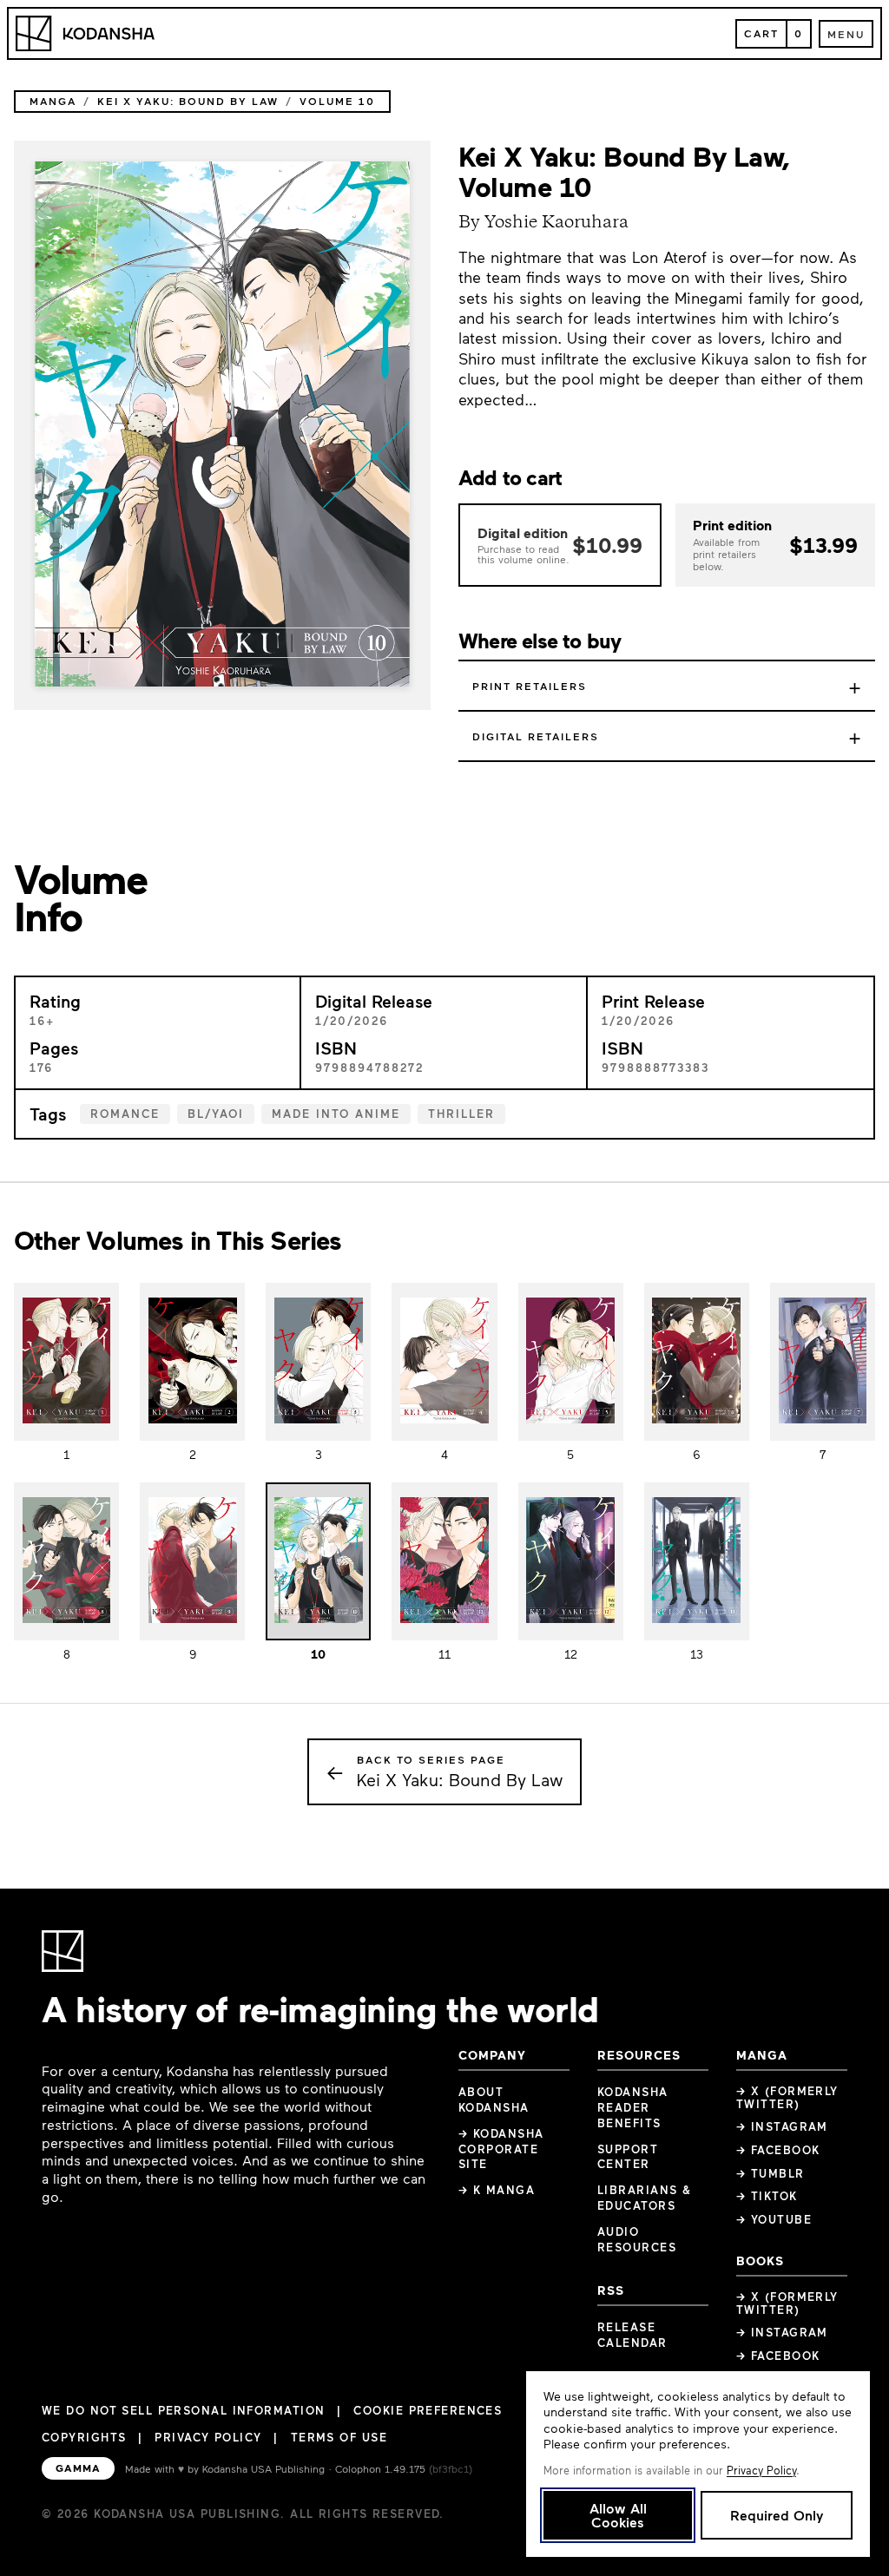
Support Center (628, 2157)
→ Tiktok (767, 2196)
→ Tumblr (770, 2173)
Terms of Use (339, 2437)
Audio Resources (637, 2239)
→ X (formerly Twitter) (787, 2097)
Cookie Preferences (428, 2411)
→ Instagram (782, 2126)
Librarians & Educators (644, 2198)
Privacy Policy (208, 2437)
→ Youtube (774, 2219)
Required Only (777, 2515)
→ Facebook (778, 2150)
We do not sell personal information (183, 2411)
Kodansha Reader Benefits (633, 2107)
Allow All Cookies (618, 2515)
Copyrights (84, 2437)
